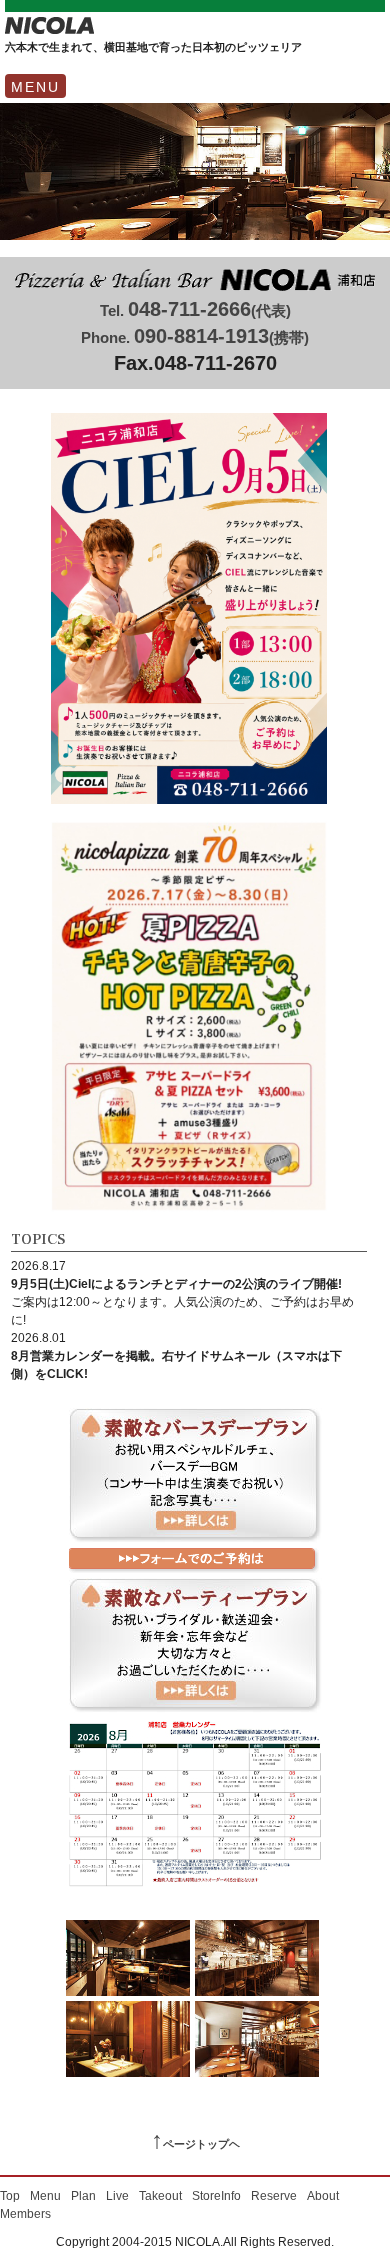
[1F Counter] (257, 1960)
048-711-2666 (195, 309)
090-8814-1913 (195, 336)
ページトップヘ (195, 2144)
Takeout (160, 2196)
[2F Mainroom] (128, 1960)
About (323, 2196)
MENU (35, 87)
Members (25, 2214)
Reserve (274, 2196)
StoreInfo (216, 2196)
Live (117, 2196)
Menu (45, 2196)
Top (10, 2196)
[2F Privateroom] (128, 2041)
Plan (83, 2196)
